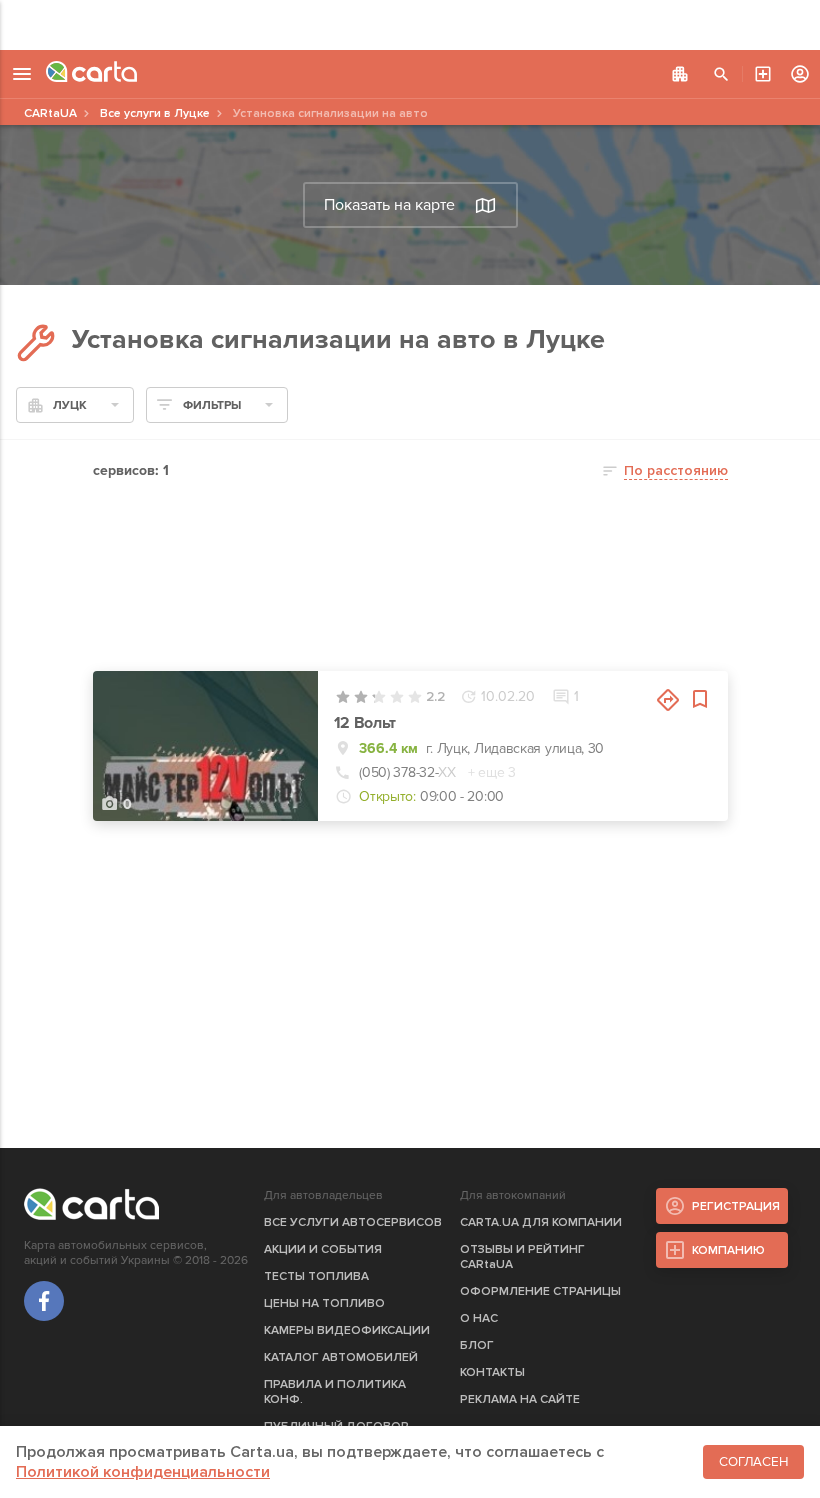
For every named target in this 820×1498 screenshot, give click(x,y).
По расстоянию (676, 470)
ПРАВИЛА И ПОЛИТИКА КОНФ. (335, 1392)
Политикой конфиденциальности (143, 1472)
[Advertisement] (410, 25)
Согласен (753, 1462)
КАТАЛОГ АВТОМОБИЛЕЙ (341, 1357)
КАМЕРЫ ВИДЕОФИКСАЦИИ (347, 1330)
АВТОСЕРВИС (763, 74)
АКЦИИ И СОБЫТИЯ (323, 1249)
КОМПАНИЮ (728, 1250)
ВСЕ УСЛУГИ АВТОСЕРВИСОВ (353, 1222)
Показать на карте (389, 205)
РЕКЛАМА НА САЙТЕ (520, 1399)
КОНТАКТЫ (492, 1372)
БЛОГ (477, 1345)
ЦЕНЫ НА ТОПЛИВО (324, 1303)
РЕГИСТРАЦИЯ (736, 1206)
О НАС (479, 1318)
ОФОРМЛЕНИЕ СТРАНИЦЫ (540, 1291)
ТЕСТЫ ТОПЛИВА (316, 1276)
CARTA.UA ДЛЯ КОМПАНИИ (541, 1222)
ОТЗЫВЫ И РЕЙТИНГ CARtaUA (522, 1257)
